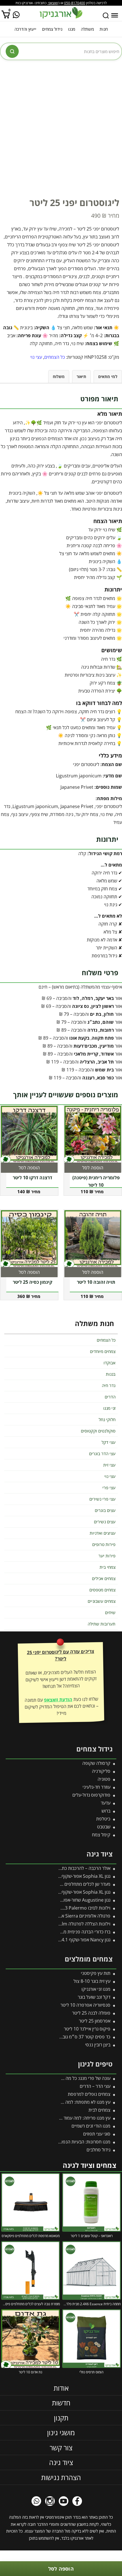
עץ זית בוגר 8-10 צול (92, 1981)
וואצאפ (53, 3)
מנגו (72, 29)
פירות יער (107, 1556)
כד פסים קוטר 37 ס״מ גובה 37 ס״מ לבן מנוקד (68, 2037)
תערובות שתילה (102, 1624)
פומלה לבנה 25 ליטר (91, 2013)
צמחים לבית (99, 2110)
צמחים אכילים (104, 1578)
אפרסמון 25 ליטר (95, 2021)
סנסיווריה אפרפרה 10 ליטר (85, 2005)
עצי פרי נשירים (102, 1499)
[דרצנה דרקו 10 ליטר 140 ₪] (29, 1134)
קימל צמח (101, 1835)
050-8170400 (75, 3)
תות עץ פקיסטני (96, 1973)
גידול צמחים (52, 29)
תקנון (61, 2418)
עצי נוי (36, 357)
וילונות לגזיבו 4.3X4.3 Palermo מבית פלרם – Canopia (60, 1908)
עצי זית (109, 1465)
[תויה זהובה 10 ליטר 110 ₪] (93, 1239)
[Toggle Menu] (115, 15)
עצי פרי (109, 1488)
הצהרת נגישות (61, 2477)
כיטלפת (103, 1819)
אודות (61, 2388)
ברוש (106, 1811)
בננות (111, 1374)
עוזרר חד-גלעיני (96, 1787)
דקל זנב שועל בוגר (94, 1997)
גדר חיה (109, 1385)
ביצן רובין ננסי (98, 2045)
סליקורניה (101, 1771)
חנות (104, 29)
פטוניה (104, 1779)
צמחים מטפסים (102, 1590)
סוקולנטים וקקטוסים (98, 1431)
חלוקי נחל (107, 1419)
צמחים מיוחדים (103, 1351)
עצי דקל (109, 1442)
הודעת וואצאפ (58, 1700)
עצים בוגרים (105, 1510)
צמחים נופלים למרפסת (89, 2094)
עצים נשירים (105, 1522)
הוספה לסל (61, 2569)
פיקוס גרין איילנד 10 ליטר (87, 2029)
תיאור (81, 376)
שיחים (110, 1612)
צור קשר (61, 2448)
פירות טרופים (104, 1544)
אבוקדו (110, 1363)
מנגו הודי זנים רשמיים (91, 2126)
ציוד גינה (61, 2463)
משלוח (59, 376)
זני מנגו (109, 1408)
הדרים (110, 1397)
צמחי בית (108, 1567)
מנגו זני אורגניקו (96, 1989)
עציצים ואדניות (103, 1533)
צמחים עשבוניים (102, 1601)
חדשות (61, 2403)
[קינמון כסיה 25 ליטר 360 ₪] (29, 1239)
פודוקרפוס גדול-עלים (91, 1795)
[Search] (106, 16)
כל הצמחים (55, 357)
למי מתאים (108, 376)
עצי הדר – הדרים (95, 2086)
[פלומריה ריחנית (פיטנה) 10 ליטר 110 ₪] (93, 1134)
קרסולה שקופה (96, 1763)
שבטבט (104, 1827)
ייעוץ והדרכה (25, 29)
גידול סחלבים (98, 2150)
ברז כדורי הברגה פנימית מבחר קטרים (77, 1932)
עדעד (106, 1803)
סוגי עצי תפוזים (97, 2134)
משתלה (87, 29)
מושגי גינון (61, 2433)
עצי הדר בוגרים (102, 1453)
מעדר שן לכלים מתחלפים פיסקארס (78, 1884)
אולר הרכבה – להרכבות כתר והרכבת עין (75, 1868)
